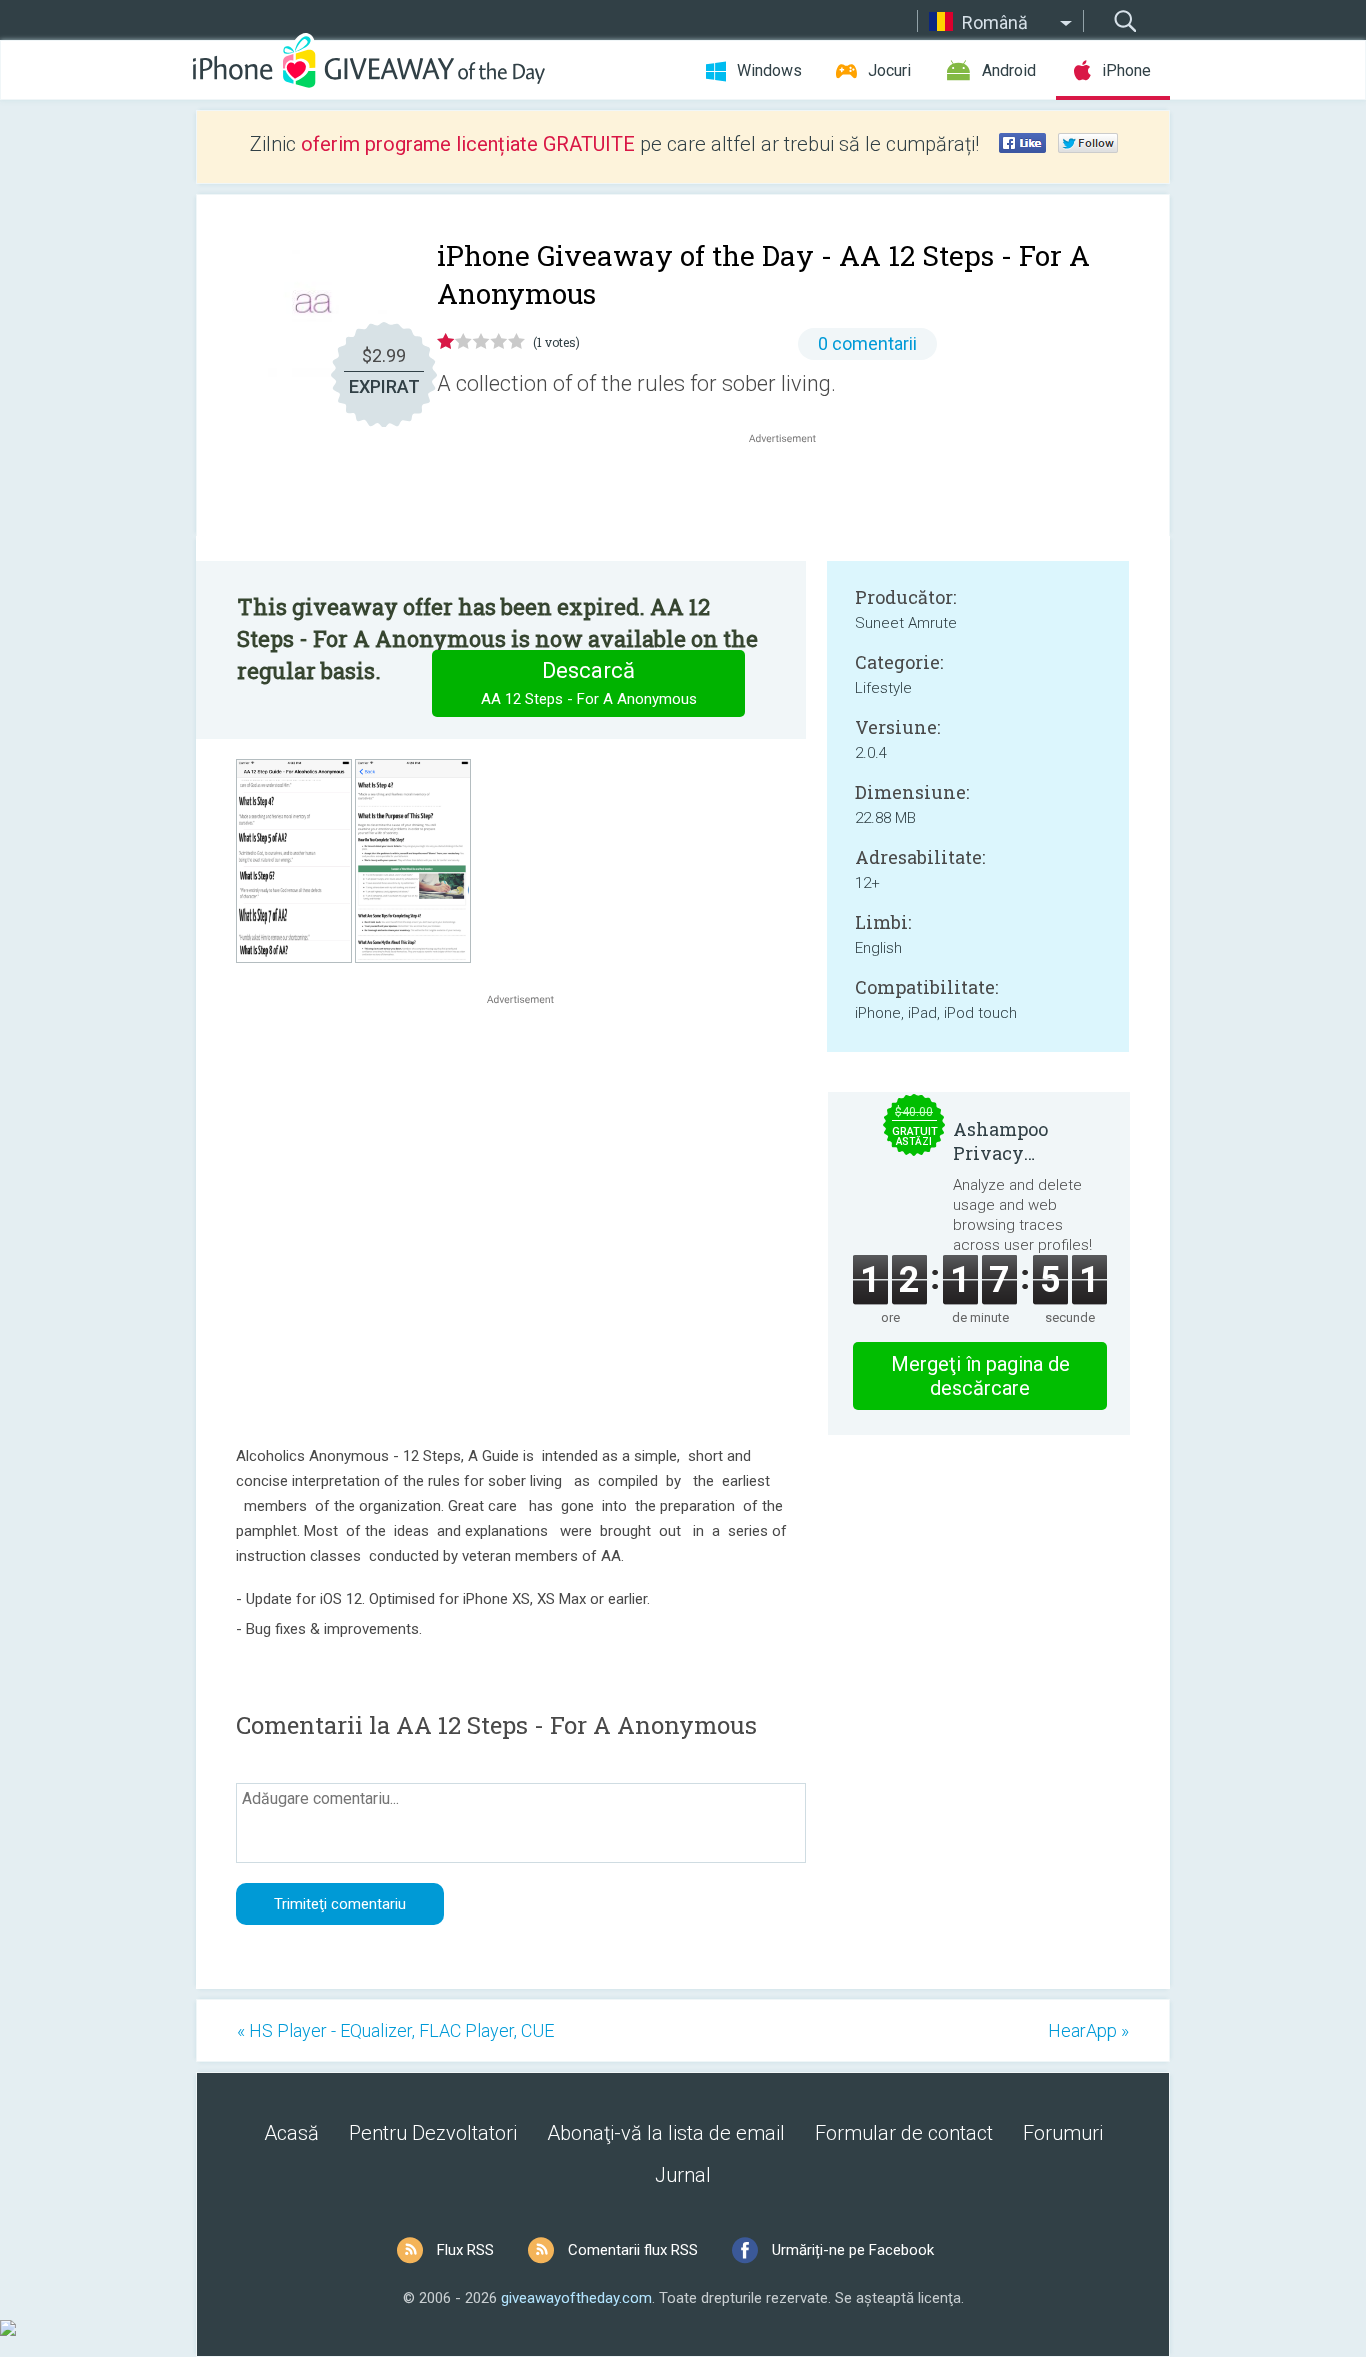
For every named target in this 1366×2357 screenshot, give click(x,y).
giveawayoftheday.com (576, 2298)
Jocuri (889, 70)
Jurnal (683, 2175)
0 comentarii (867, 343)
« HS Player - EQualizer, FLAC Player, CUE (395, 2030)
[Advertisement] (793, 496)
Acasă (291, 2133)
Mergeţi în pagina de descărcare (980, 1376)
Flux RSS (465, 2250)
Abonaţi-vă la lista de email (666, 2133)
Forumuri (1063, 2133)
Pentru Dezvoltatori (433, 2133)
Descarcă (589, 683)
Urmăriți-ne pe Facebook (853, 2250)
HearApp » (1088, 2030)
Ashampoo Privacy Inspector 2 (1002, 1141)
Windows (769, 70)
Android (1009, 70)
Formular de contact (904, 2133)
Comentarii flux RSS (633, 2250)
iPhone (1126, 70)
